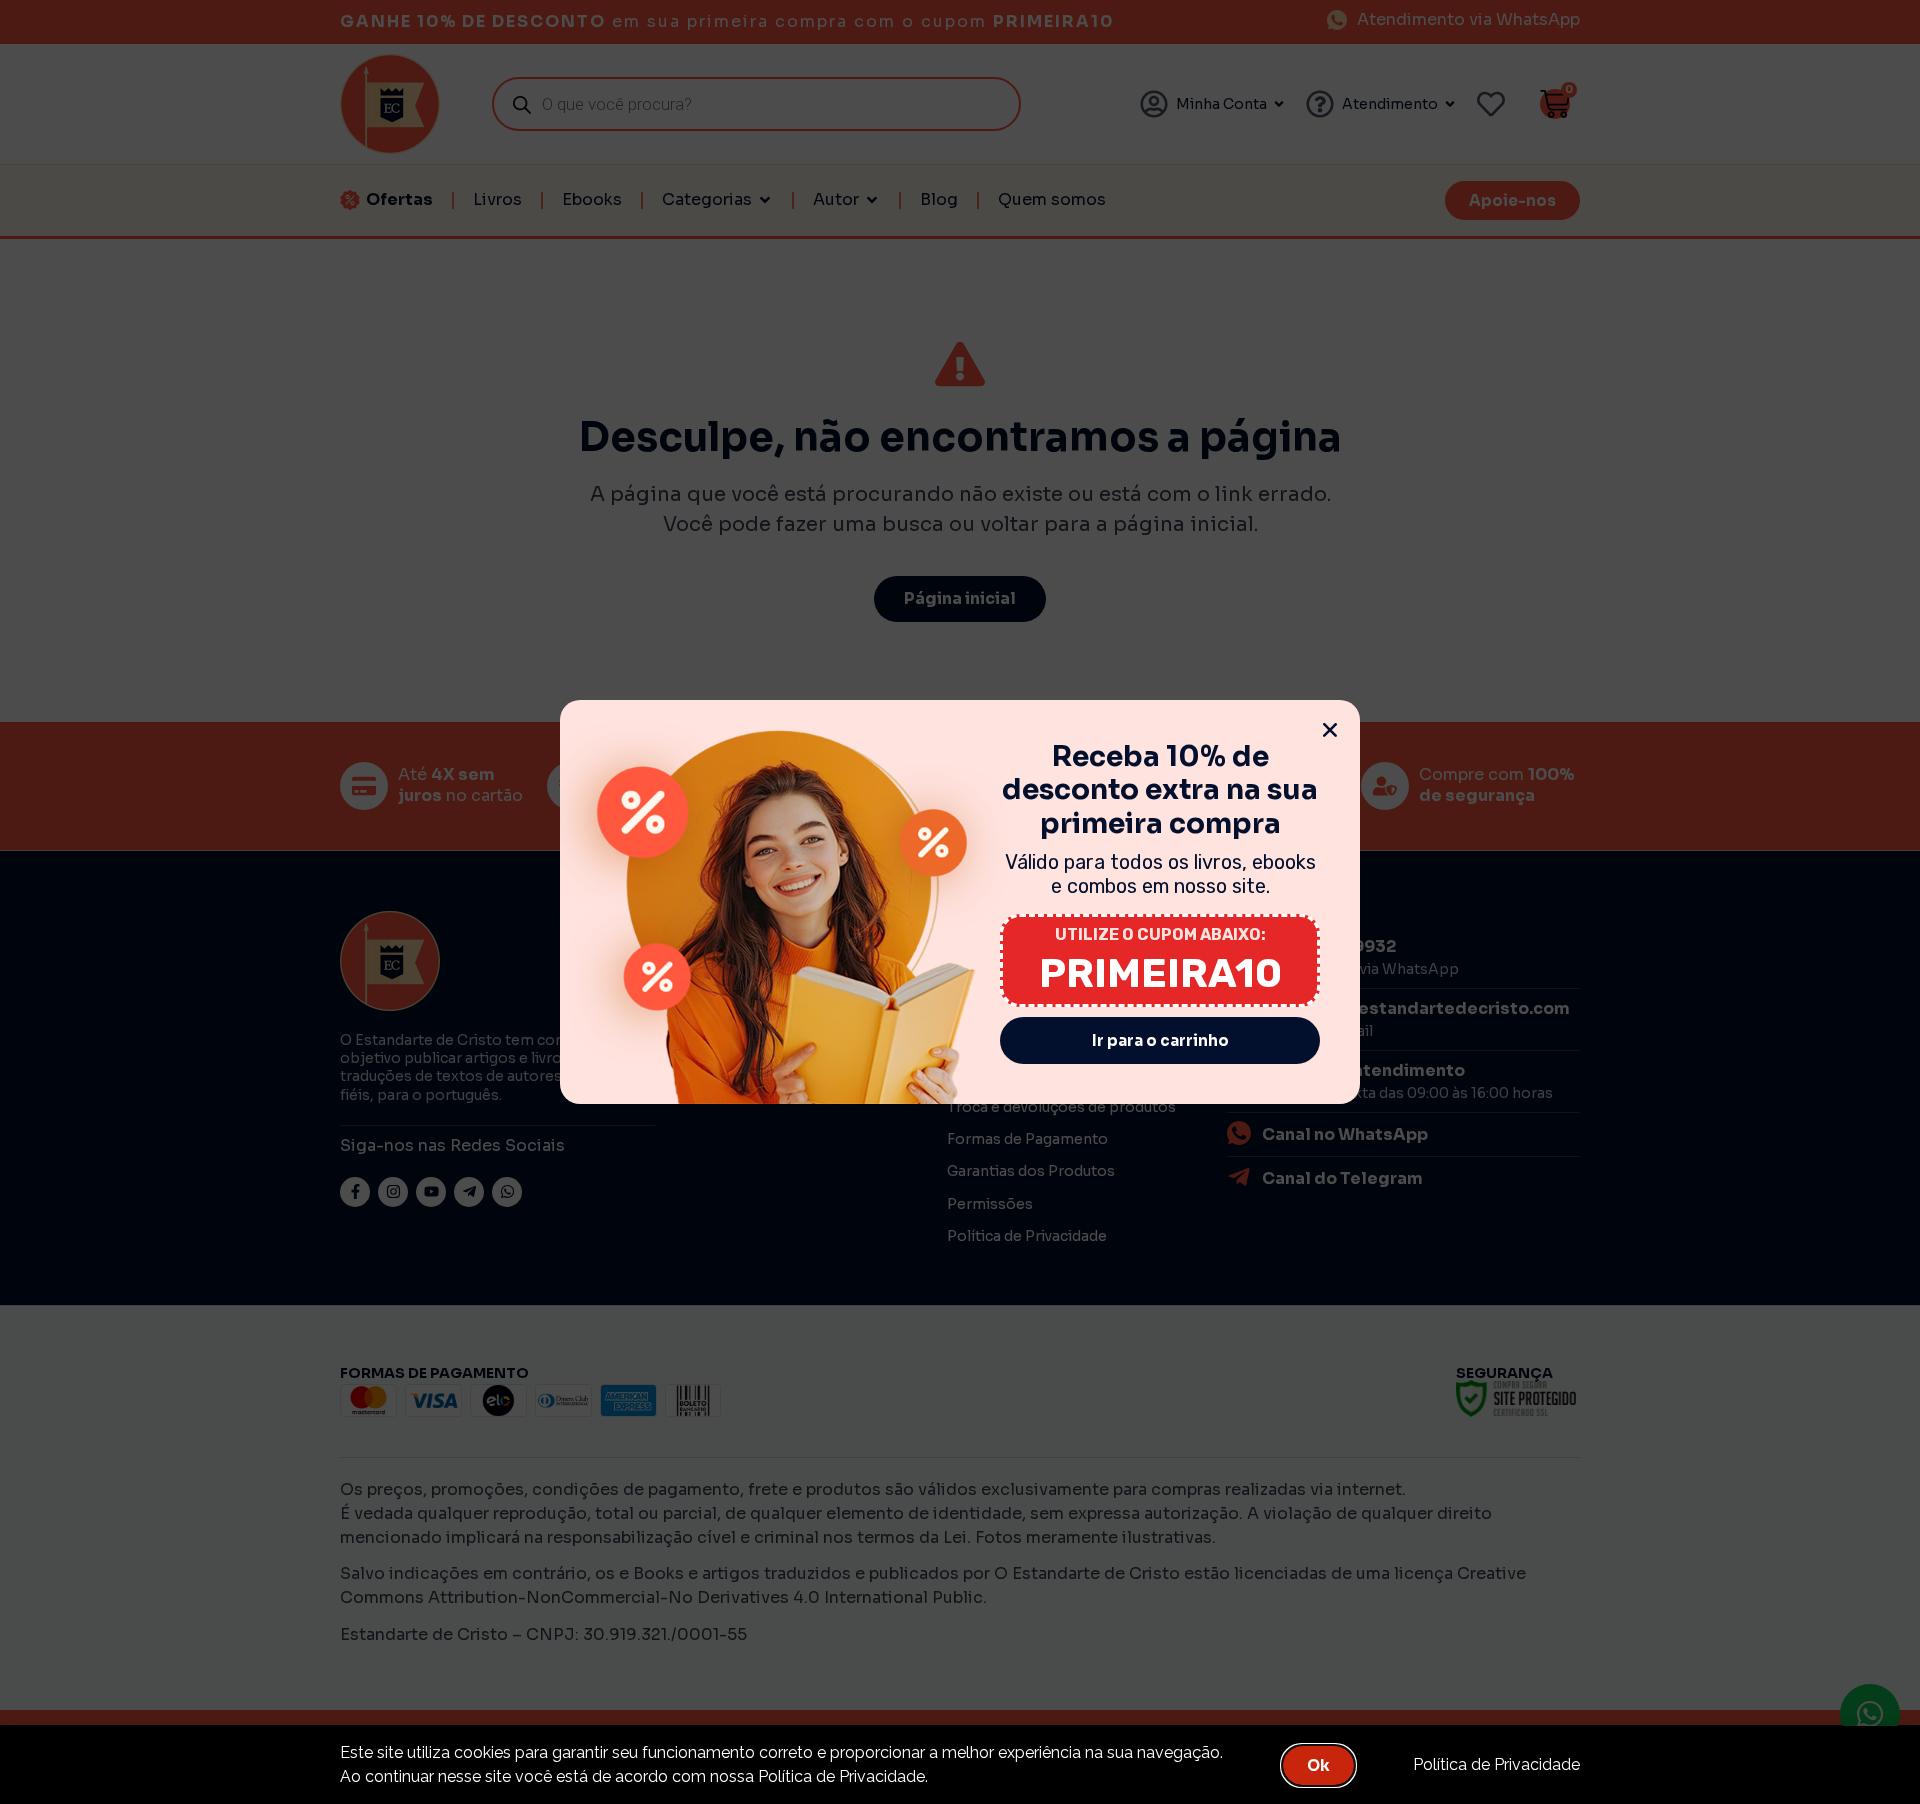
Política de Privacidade (1496, 1764)
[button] (1330, 730)
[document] (960, 902)
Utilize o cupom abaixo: (1160, 934)
